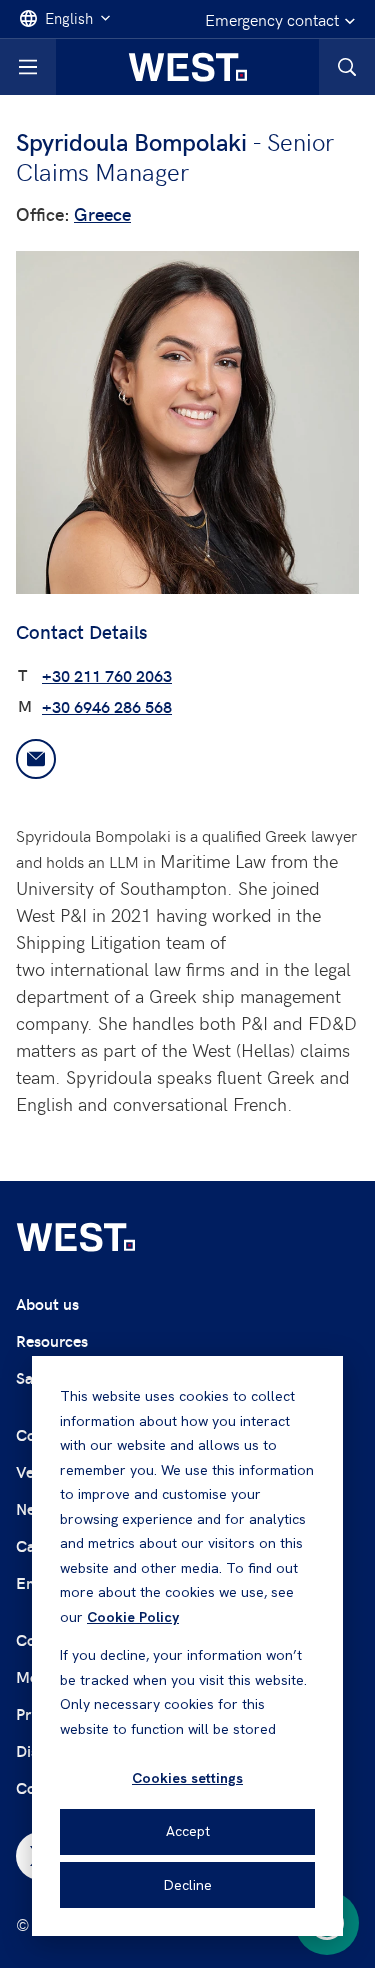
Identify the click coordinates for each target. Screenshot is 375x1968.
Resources (52, 1340)
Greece (102, 213)
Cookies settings (187, 1778)
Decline (188, 1885)
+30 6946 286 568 (107, 706)
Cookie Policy (133, 1617)
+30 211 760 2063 (107, 675)
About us (47, 1303)
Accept (188, 1831)
